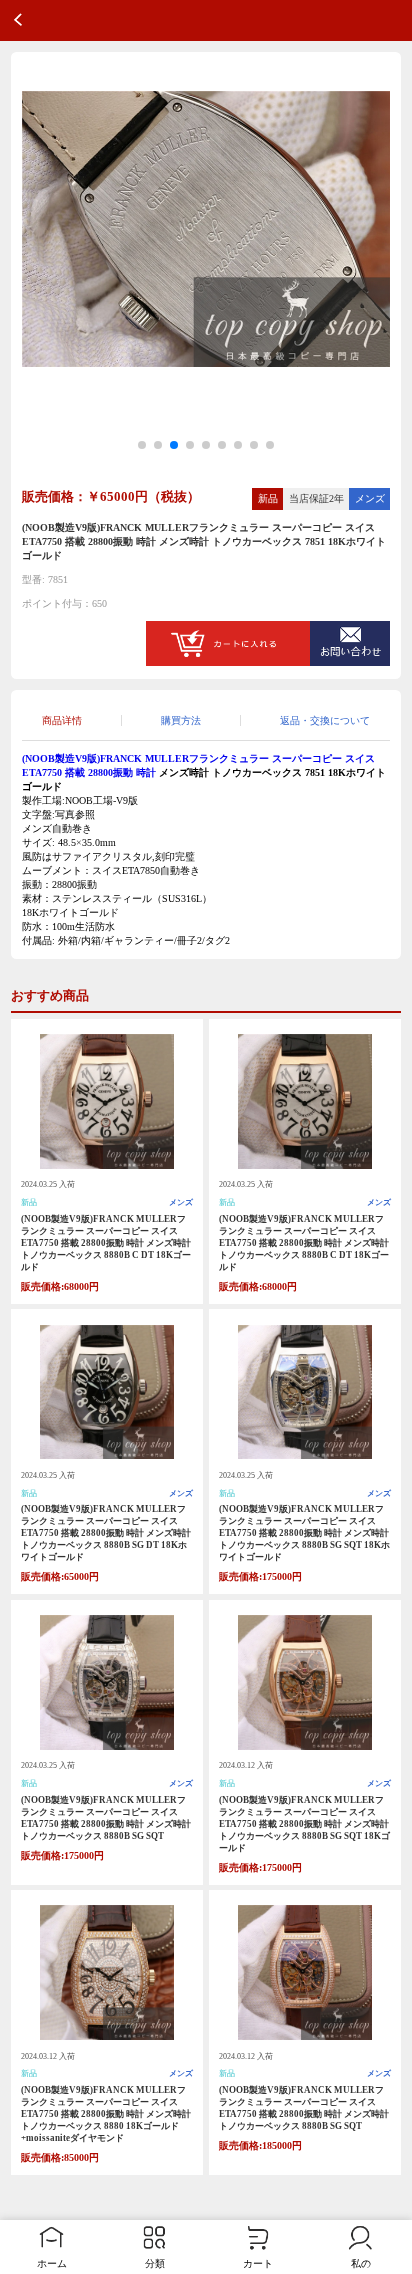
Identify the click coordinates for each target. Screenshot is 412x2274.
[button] (142, 445)
